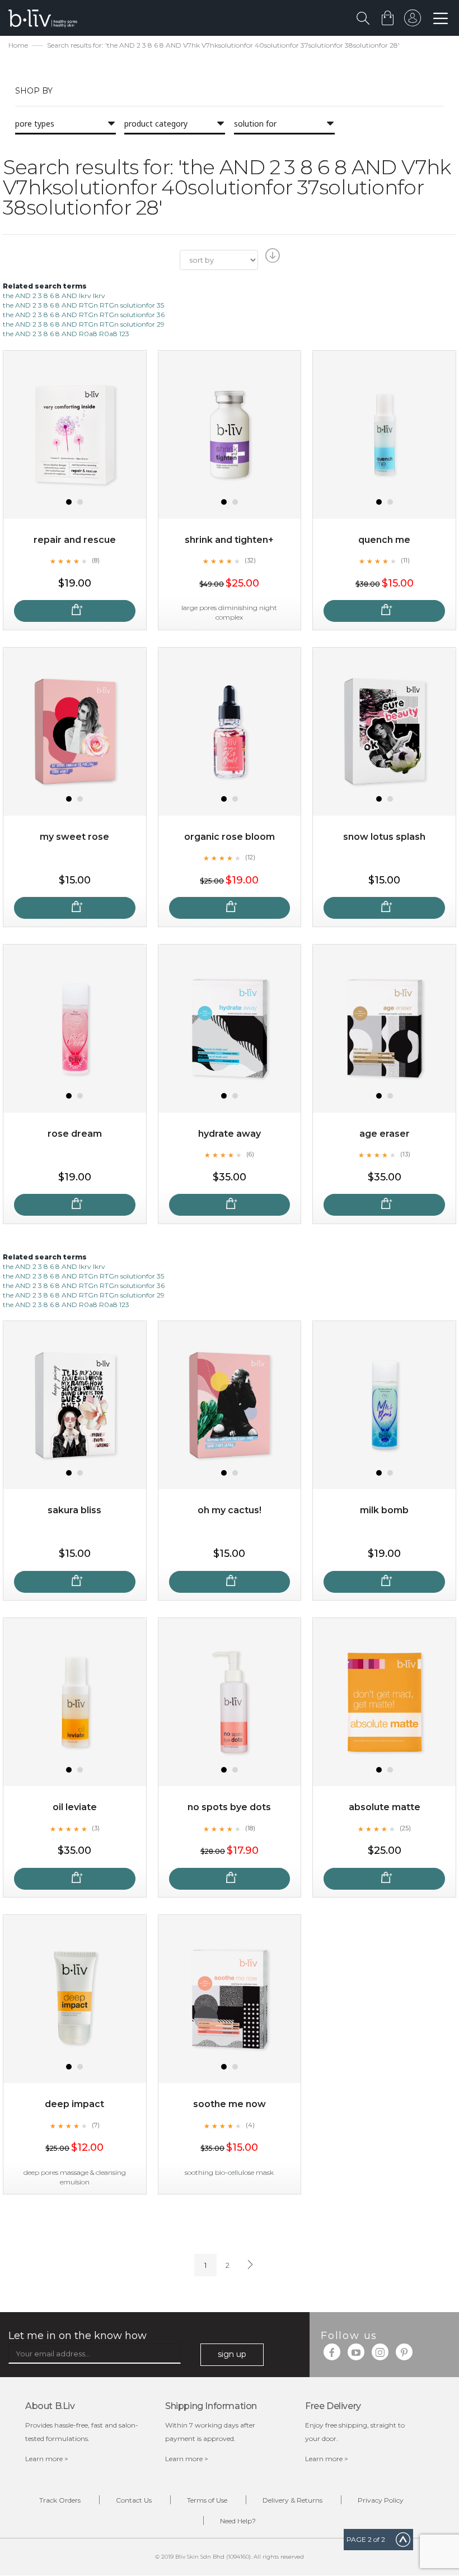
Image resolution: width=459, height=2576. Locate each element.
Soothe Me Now (230, 2104)
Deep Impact (74, 2104)
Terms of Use (207, 2500)
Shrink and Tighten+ (229, 540)
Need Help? (238, 2521)
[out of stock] (74, 611)
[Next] (249, 2265)
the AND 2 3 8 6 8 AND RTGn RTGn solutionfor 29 (84, 324)
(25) (405, 1828)
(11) (405, 560)
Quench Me (384, 540)
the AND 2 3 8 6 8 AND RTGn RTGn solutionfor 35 (83, 305)
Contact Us (134, 2500)
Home (18, 45)
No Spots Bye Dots (229, 1807)
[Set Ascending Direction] (271, 259)
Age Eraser (385, 1134)
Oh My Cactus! (230, 1510)
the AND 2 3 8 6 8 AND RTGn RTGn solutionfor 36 (84, 315)
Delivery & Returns (292, 2500)
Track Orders (60, 2500)
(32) (250, 560)
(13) (405, 1154)
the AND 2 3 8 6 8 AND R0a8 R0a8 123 (66, 334)
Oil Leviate (75, 1807)
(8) (96, 560)
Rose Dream (75, 1134)
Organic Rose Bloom (230, 837)
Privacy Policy (381, 2500)
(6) (250, 1154)
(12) (250, 857)
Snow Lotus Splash (384, 837)
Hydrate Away (230, 1134)
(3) (96, 1828)
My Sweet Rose (74, 837)
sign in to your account (413, 21)
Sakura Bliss (74, 1510)
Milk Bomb (384, 1510)
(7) (96, 2125)
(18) (250, 1828)
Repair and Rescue (75, 540)
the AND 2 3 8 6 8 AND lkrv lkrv (54, 296)
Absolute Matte (385, 1807)
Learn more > (47, 2459)
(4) (250, 2125)
